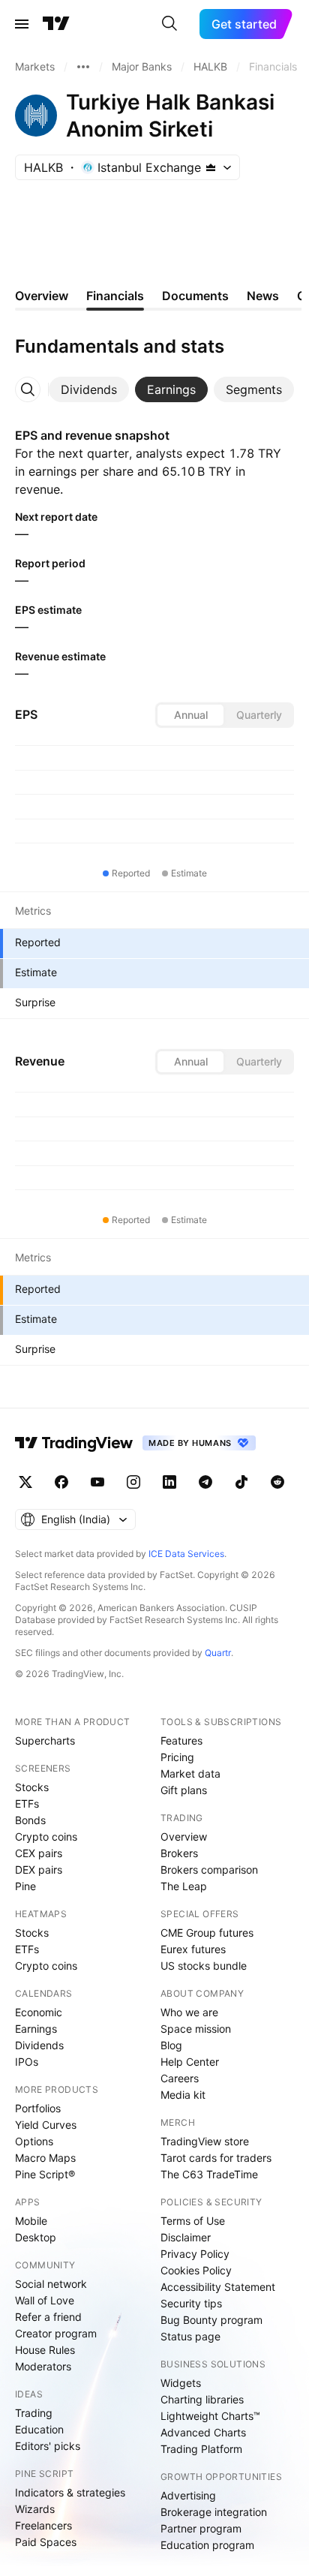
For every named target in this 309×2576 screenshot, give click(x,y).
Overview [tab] (42, 296)
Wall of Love (45, 2300)
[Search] (169, 24)
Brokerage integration (214, 2512)
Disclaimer (186, 2237)
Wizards (35, 2509)
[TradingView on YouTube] (97, 1482)
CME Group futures (207, 1933)
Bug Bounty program (211, 2320)
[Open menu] (22, 24)
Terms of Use (193, 2221)
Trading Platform (201, 2449)
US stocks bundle (204, 1966)
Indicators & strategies (70, 2492)
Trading (34, 2413)
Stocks (32, 1787)
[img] (211, 167)
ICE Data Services (186, 1554)
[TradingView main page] (56, 24)
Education (39, 2429)
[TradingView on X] (25, 1482)
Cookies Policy (196, 2270)
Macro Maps (45, 2158)
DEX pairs (39, 1870)
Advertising (188, 2495)
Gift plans (184, 1790)
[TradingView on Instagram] (133, 1482)
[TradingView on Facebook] (61, 1482)
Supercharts (45, 1740)
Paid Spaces (46, 2542)
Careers (180, 2078)
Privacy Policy (195, 2254)
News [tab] (263, 296)
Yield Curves (46, 2125)
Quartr (218, 1653)
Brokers (179, 1853)
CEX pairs (39, 1853)
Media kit (183, 2095)
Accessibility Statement (218, 2287)
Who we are (189, 2012)
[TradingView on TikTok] (241, 1482)
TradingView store (205, 2141)
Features (181, 1740)
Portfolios (38, 2108)
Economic (39, 2012)
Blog (171, 2045)
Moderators (43, 2366)
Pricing (177, 1757)
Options (34, 2141)
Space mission (196, 2029)
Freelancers (43, 2525)
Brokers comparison (209, 1870)
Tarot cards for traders (216, 2158)
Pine (25, 1886)
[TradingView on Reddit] (277, 1482)
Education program (207, 2545)
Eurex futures (193, 1949)
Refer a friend (48, 2317)
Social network (51, 2284)
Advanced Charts (203, 2432)
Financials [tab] (115, 296)
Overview (184, 1837)
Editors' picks (48, 2446)
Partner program (201, 2528)
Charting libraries (202, 2399)
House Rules (45, 2350)
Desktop (36, 2237)
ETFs (27, 1804)
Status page (190, 2336)
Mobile (31, 2221)
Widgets (181, 2383)
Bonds (30, 1820)
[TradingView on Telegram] (205, 1482)
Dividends (39, 2045)
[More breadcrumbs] (83, 67)
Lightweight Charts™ (210, 2416)
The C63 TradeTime (209, 2174)
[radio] (190, 715)
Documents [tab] (195, 296)
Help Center (190, 2062)
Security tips (191, 2303)
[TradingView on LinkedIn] (169, 1482)
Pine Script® (45, 2174)
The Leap (184, 1886)
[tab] (89, 389)
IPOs (27, 2062)
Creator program (56, 2333)
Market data (190, 1773)
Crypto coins (46, 1837)
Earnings (36, 2029)
